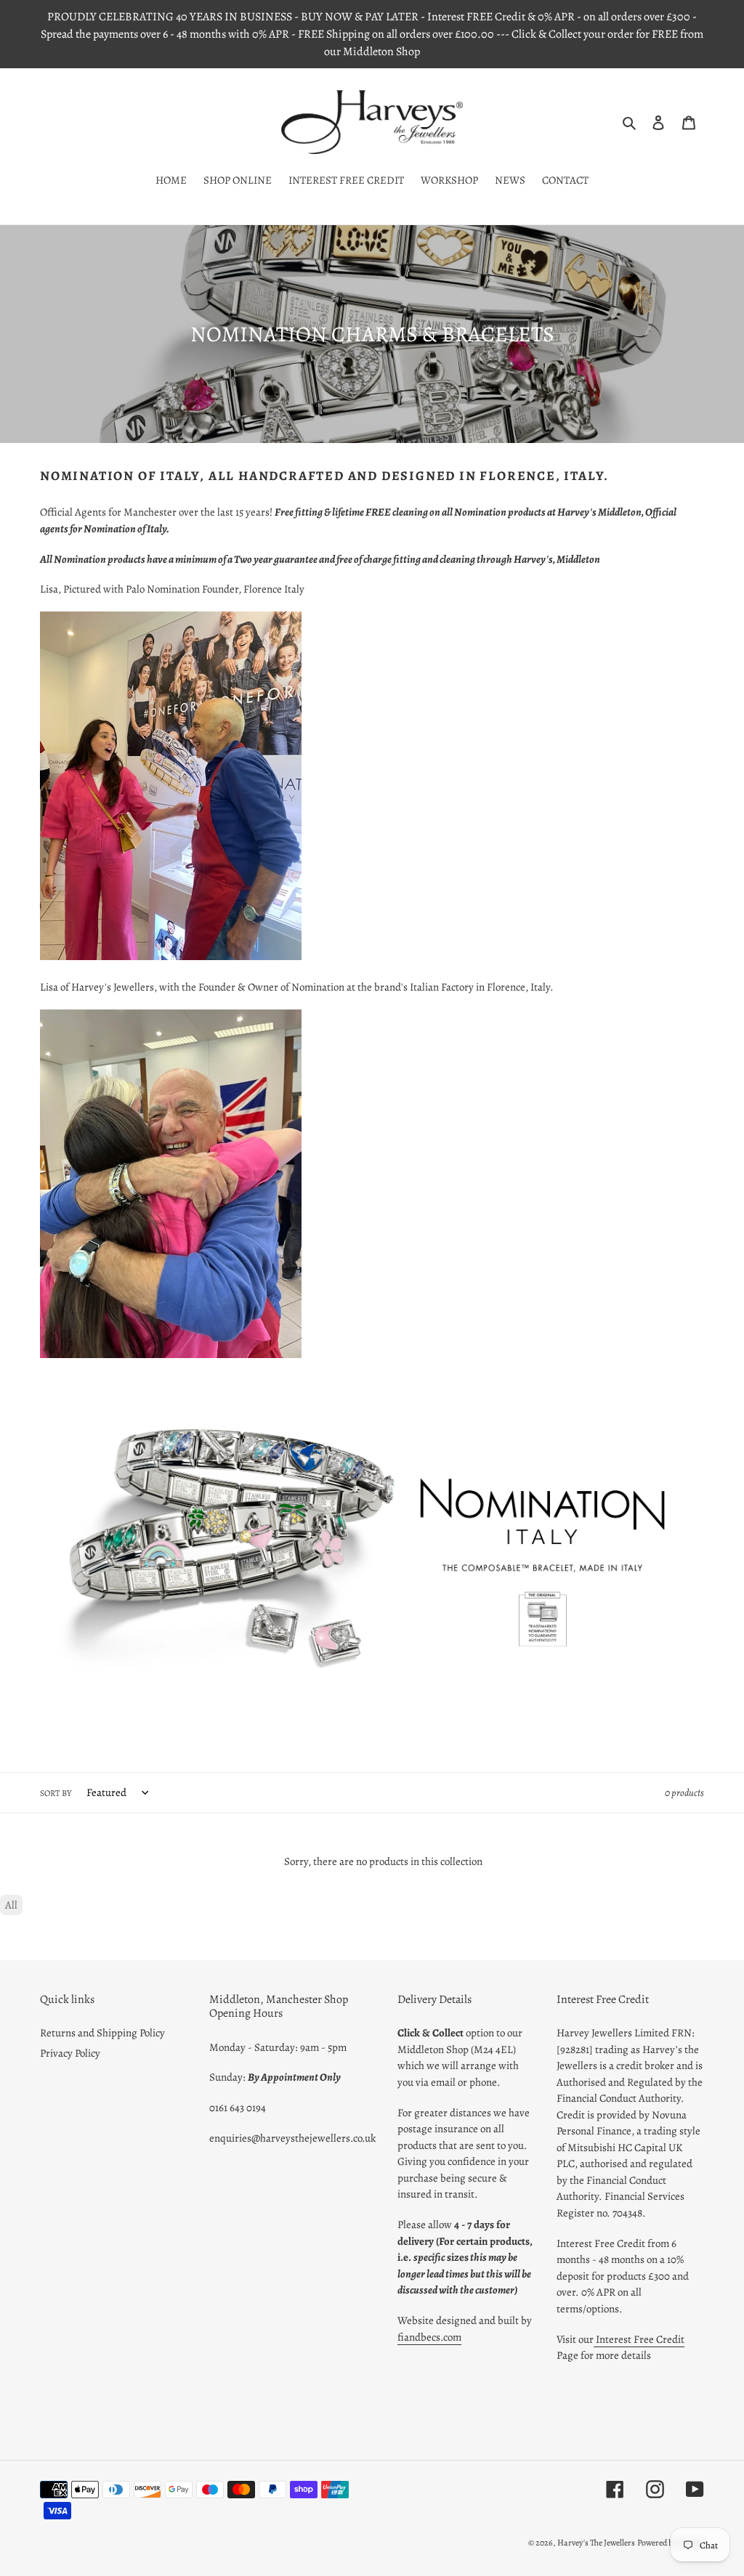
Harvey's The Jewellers (596, 2543)
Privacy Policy (70, 2053)
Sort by (56, 1793)
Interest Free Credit (639, 2339)
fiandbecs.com (429, 2337)
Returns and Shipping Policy (102, 2033)
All (11, 1905)
